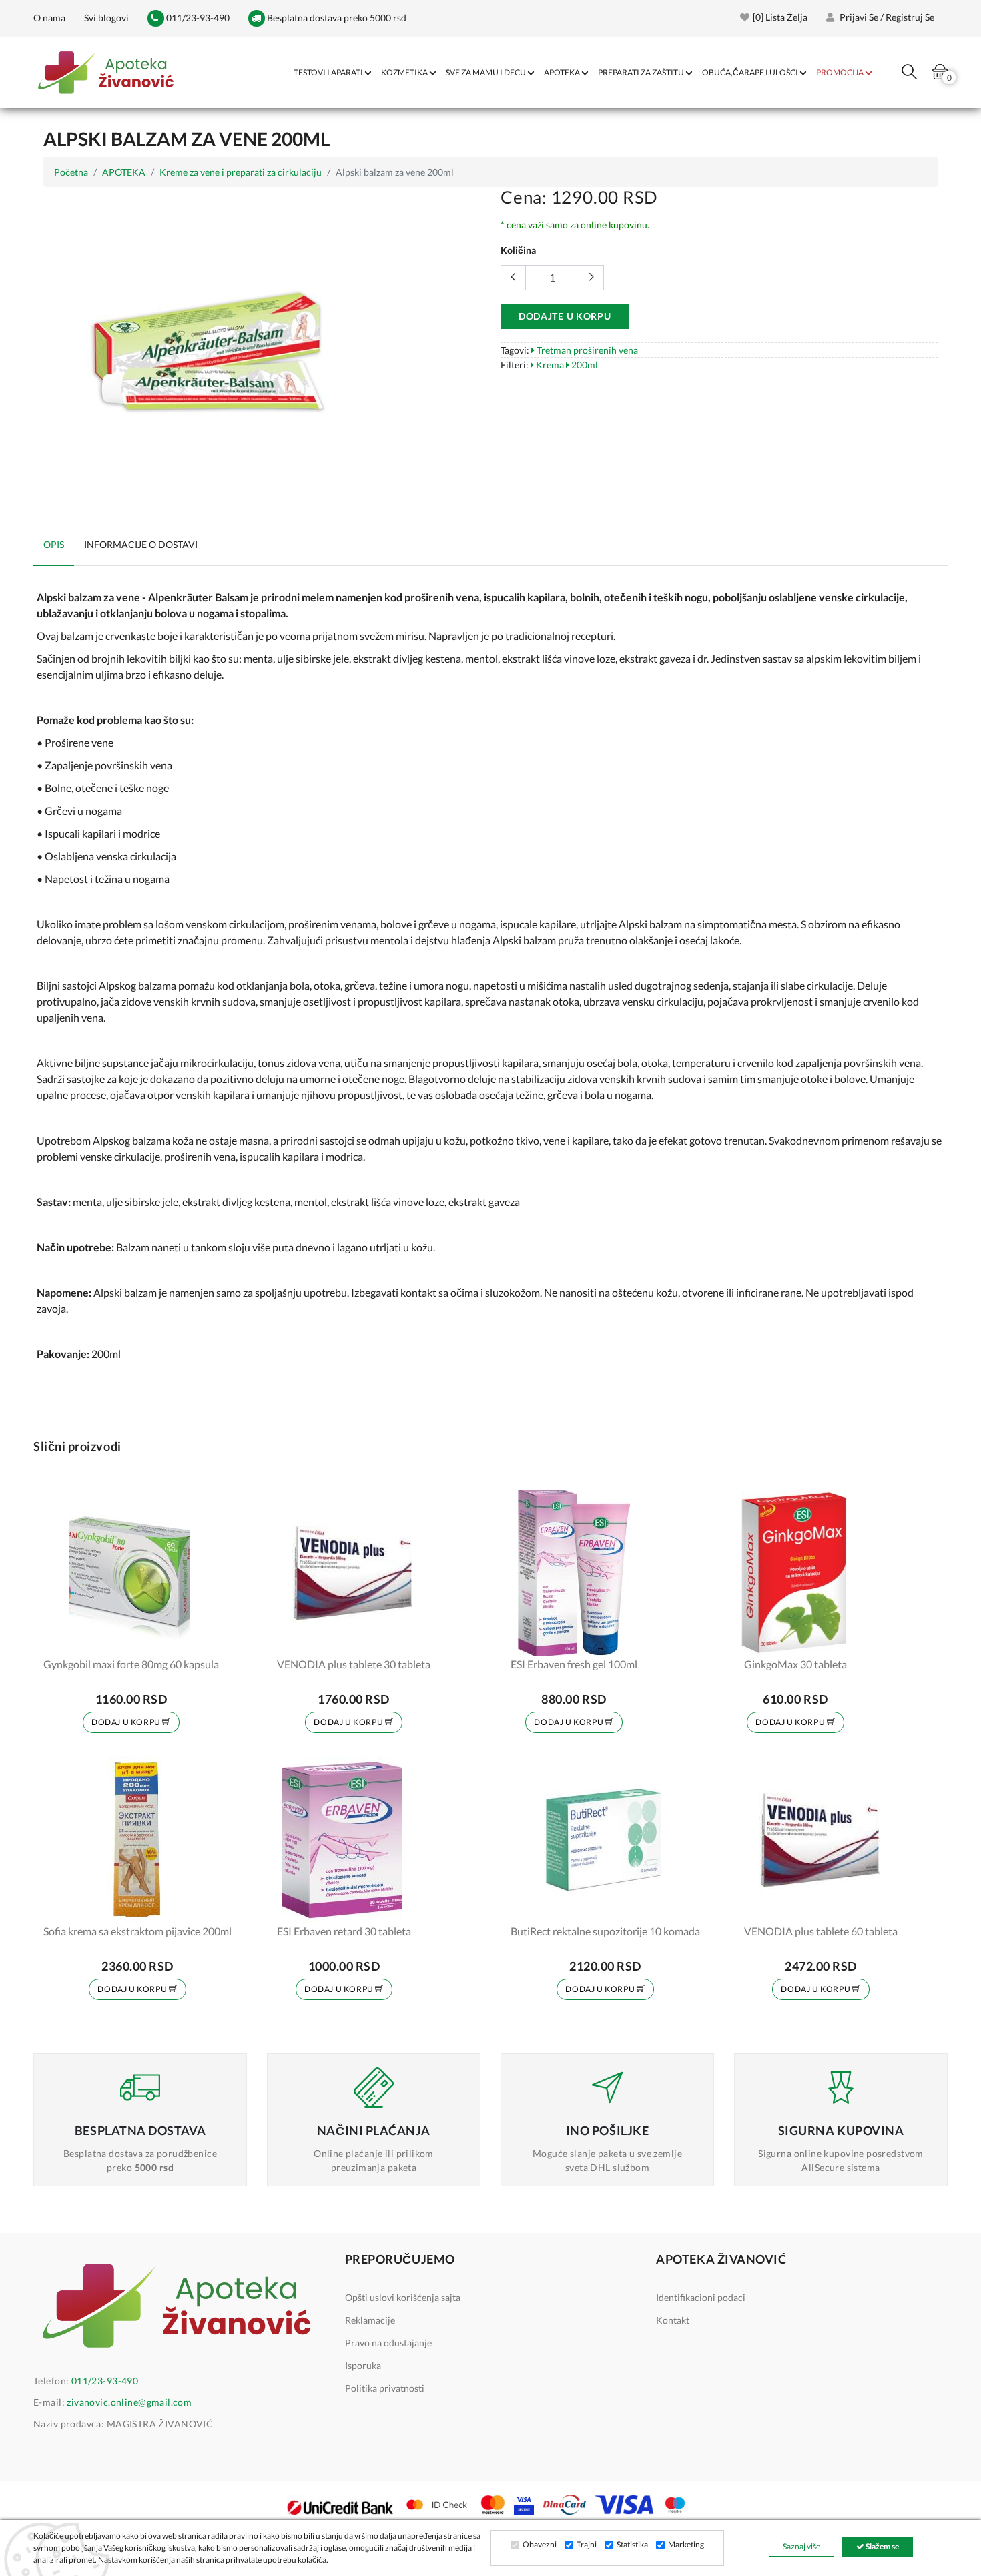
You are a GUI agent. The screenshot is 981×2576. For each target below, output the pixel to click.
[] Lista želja (780, 17)
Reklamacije (370, 2320)
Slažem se (882, 2546)
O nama (49, 18)
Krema (549, 365)
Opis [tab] (54, 544)
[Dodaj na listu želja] (200, 1638)
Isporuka (363, 2365)
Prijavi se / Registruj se (886, 17)
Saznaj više (801, 2546)
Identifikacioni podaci (701, 2297)
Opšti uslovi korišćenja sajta (403, 2297)
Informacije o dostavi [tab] (141, 544)
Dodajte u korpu (565, 316)
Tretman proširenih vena (586, 350)
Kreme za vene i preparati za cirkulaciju (241, 172)
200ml (584, 365)
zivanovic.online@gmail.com (129, 2402)
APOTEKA (562, 72)
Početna (71, 172)
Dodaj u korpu (127, 1722)
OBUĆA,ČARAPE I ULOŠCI (750, 72)
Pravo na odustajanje (388, 2343)
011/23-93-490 (197, 18)
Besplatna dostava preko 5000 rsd (336, 18)
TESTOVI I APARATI (328, 72)
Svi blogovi (106, 18)
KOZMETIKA (404, 72)
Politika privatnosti (385, 2388)
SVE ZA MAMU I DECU (486, 72)
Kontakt (673, 2320)
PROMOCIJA (840, 72)
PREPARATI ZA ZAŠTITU (641, 72)
